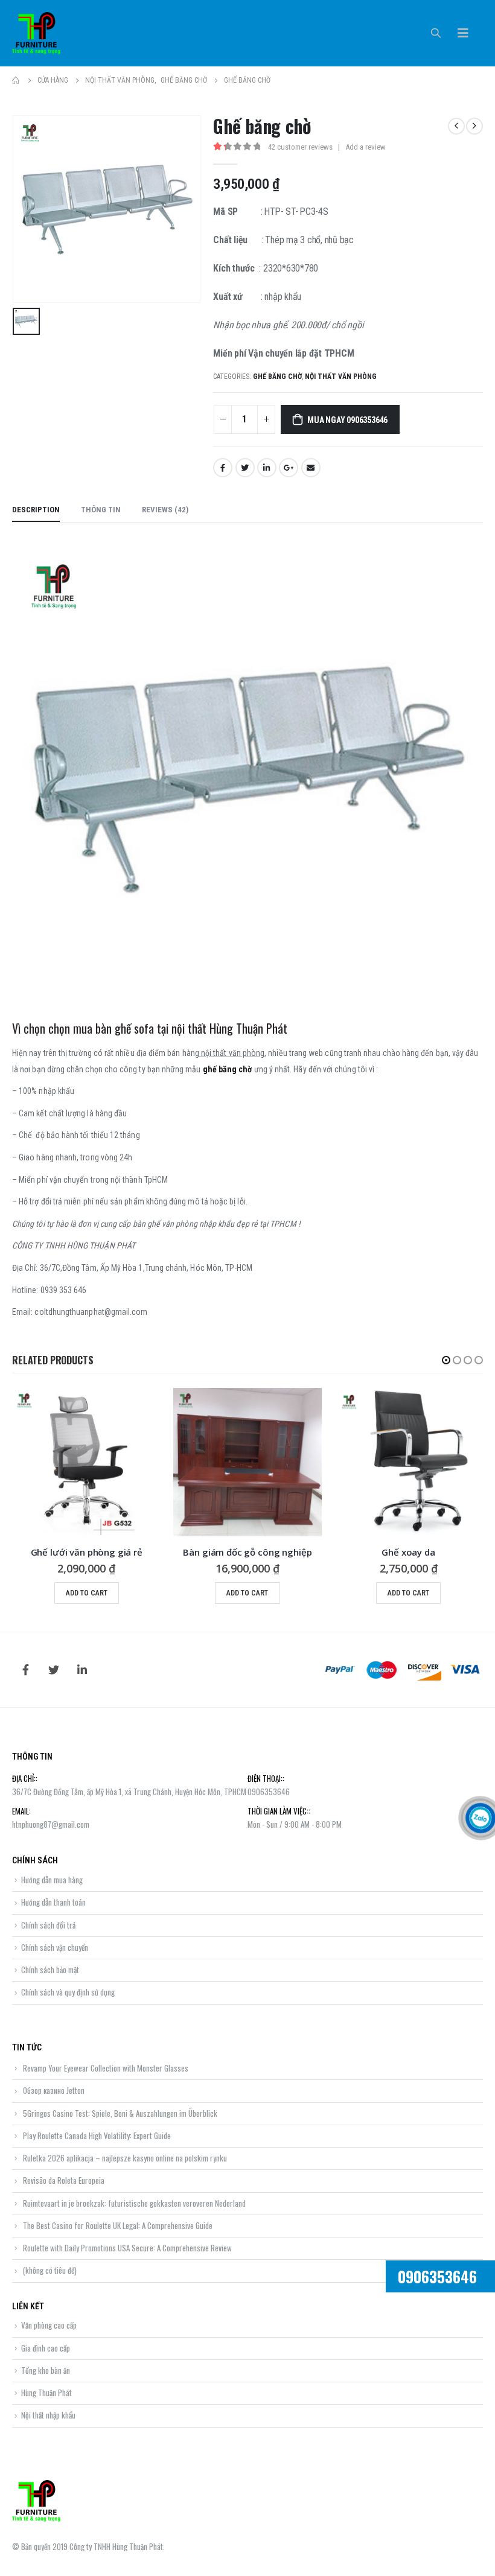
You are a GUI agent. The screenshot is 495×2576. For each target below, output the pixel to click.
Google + (289, 468)
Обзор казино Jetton (54, 2090)
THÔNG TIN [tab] (101, 510)
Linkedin (82, 1670)
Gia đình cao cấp (46, 2348)
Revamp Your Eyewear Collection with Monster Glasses (106, 2068)
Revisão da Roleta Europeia (64, 2180)
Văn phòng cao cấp (49, 2325)
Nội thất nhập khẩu (48, 2415)
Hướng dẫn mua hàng (52, 1880)
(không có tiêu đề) (50, 2270)
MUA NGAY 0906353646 (347, 420)
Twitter (245, 468)
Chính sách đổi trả (48, 1925)
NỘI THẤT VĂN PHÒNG (341, 377)
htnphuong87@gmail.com (51, 1824)
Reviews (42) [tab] (165, 510)
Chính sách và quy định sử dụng (68, 1992)
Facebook (223, 468)
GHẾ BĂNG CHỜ (277, 377)
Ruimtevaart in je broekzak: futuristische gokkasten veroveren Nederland (134, 2203)
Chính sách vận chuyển (55, 1947)
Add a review (366, 147)
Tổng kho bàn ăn (46, 2370)
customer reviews (300, 147)
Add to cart (87, 1593)
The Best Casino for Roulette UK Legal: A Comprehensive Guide (118, 2225)
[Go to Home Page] (16, 80)
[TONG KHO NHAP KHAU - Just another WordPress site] (36, 33)
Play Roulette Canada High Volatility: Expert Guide (97, 2136)
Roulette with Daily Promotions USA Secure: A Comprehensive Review (127, 2248)
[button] (446, 1360)
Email (311, 468)
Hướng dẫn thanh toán (53, 1902)
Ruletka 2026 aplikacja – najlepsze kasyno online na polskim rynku (125, 2158)
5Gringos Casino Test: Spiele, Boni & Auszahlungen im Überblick (120, 2113)
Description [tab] (36, 510)
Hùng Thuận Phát (46, 2393)
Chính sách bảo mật (50, 1970)
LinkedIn (267, 468)
